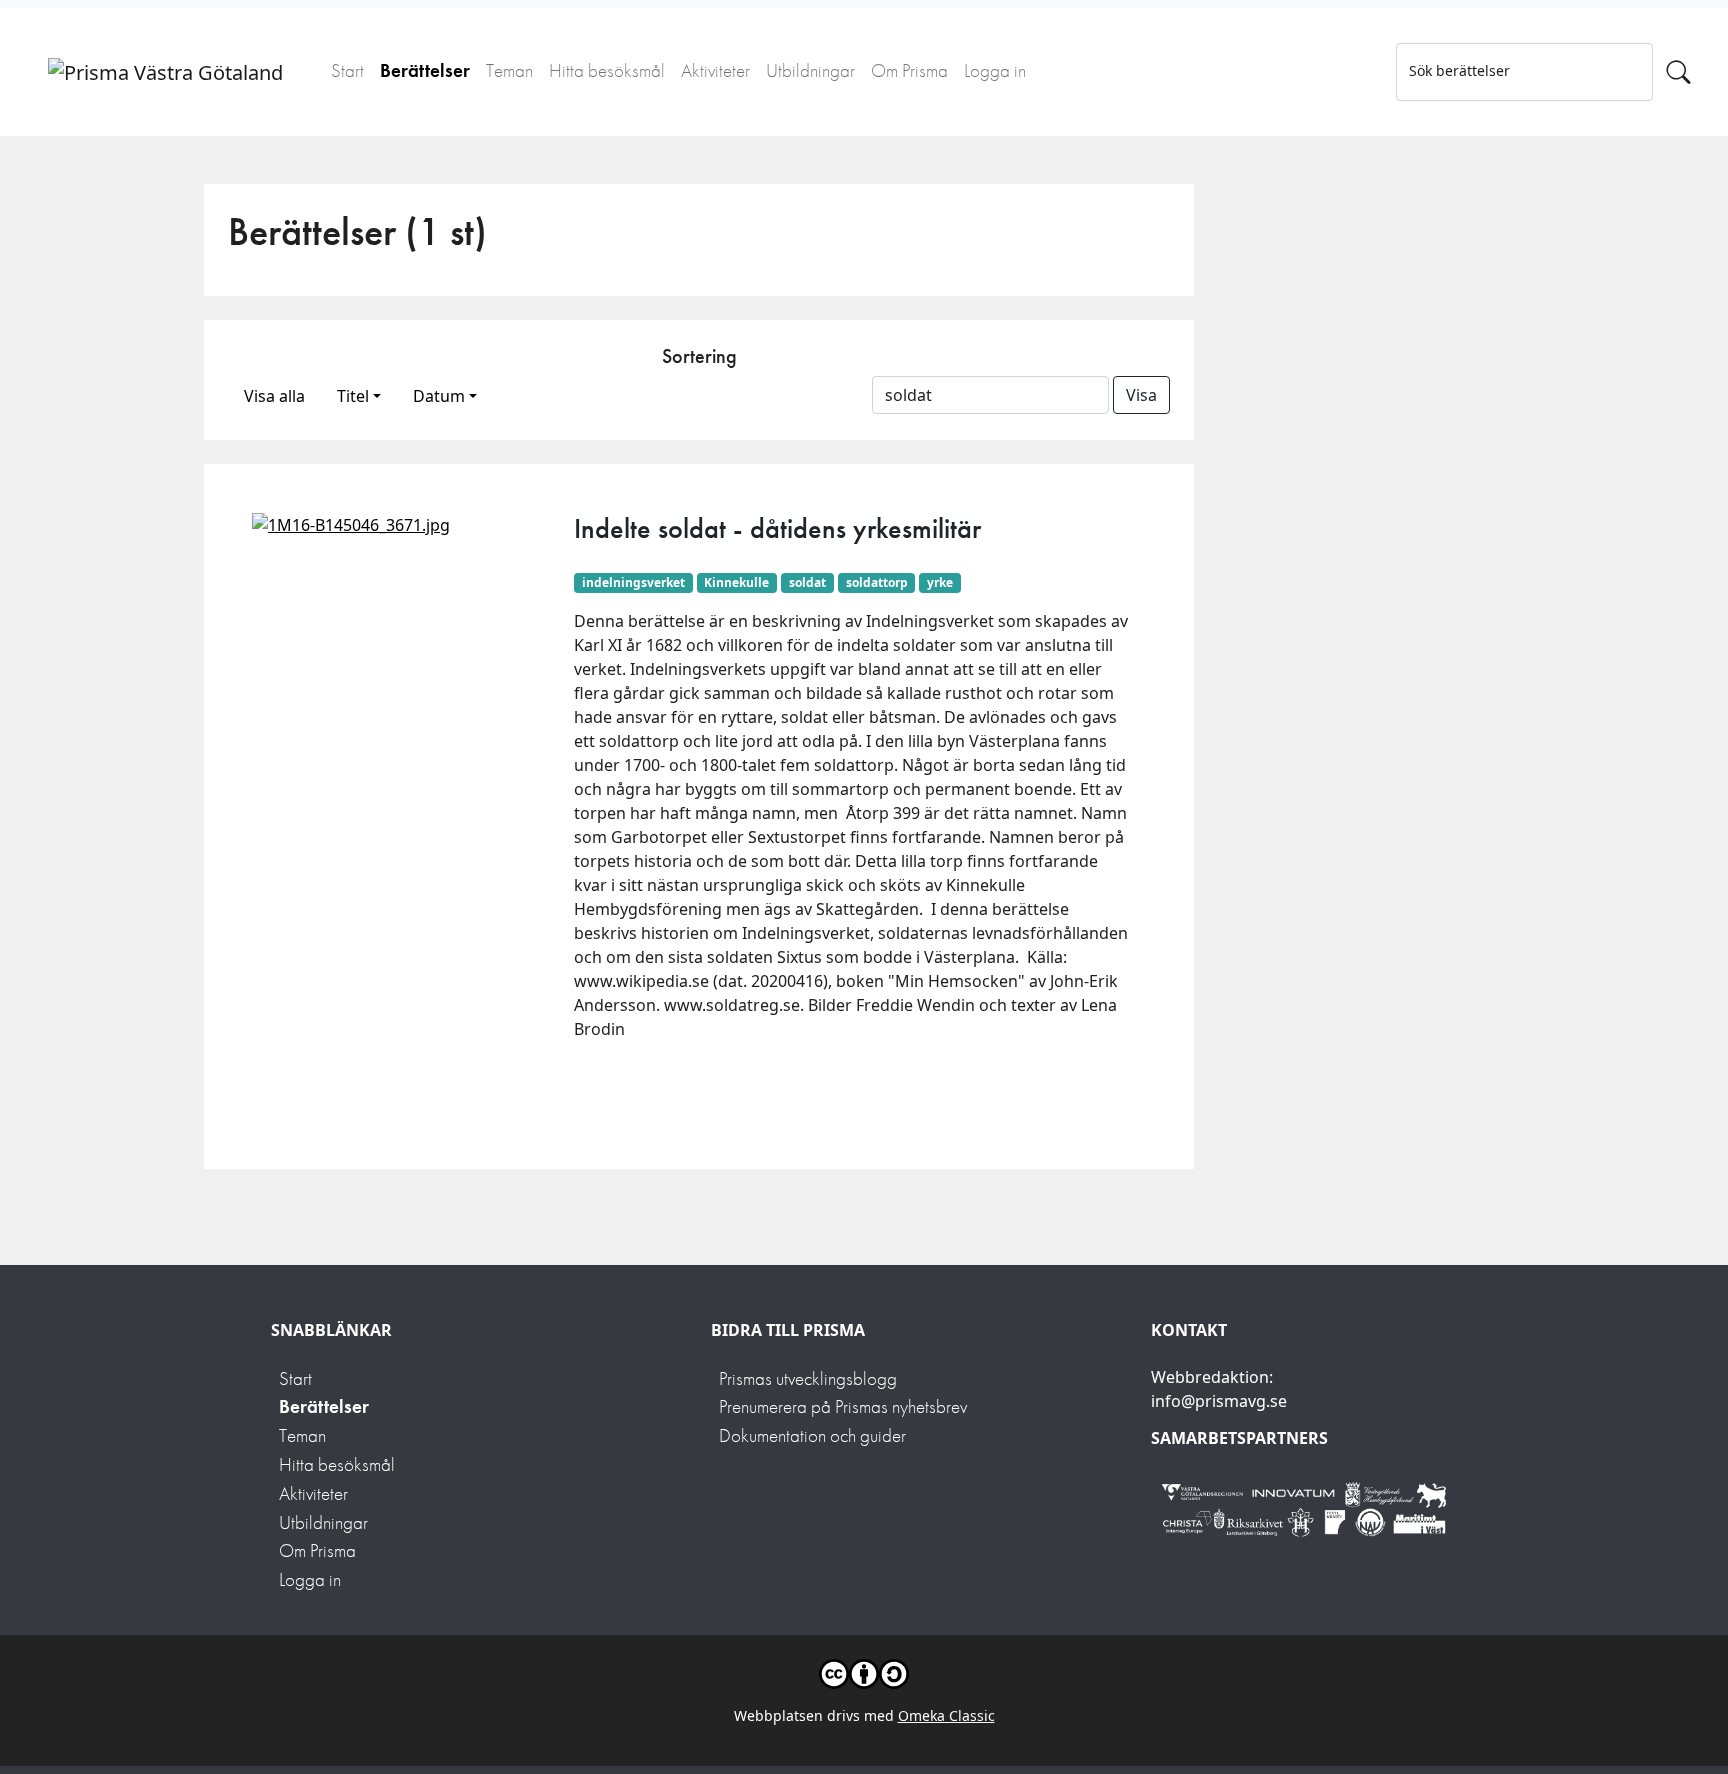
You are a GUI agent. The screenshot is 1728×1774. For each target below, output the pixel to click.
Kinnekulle (736, 582)
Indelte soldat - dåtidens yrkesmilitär (777, 528)
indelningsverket (633, 582)
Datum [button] (439, 396)
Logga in (995, 70)
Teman (509, 70)
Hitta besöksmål (607, 70)
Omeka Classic (946, 1715)
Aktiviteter (715, 70)
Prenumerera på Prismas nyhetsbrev (843, 1406)
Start (347, 70)
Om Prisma (909, 70)
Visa (1141, 395)
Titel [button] (353, 396)
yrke (940, 582)
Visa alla (274, 396)
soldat (807, 582)
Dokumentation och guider (812, 1435)
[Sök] (1678, 72)
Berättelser (425, 70)
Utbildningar (810, 70)
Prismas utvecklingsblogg (808, 1378)
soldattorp (877, 582)
